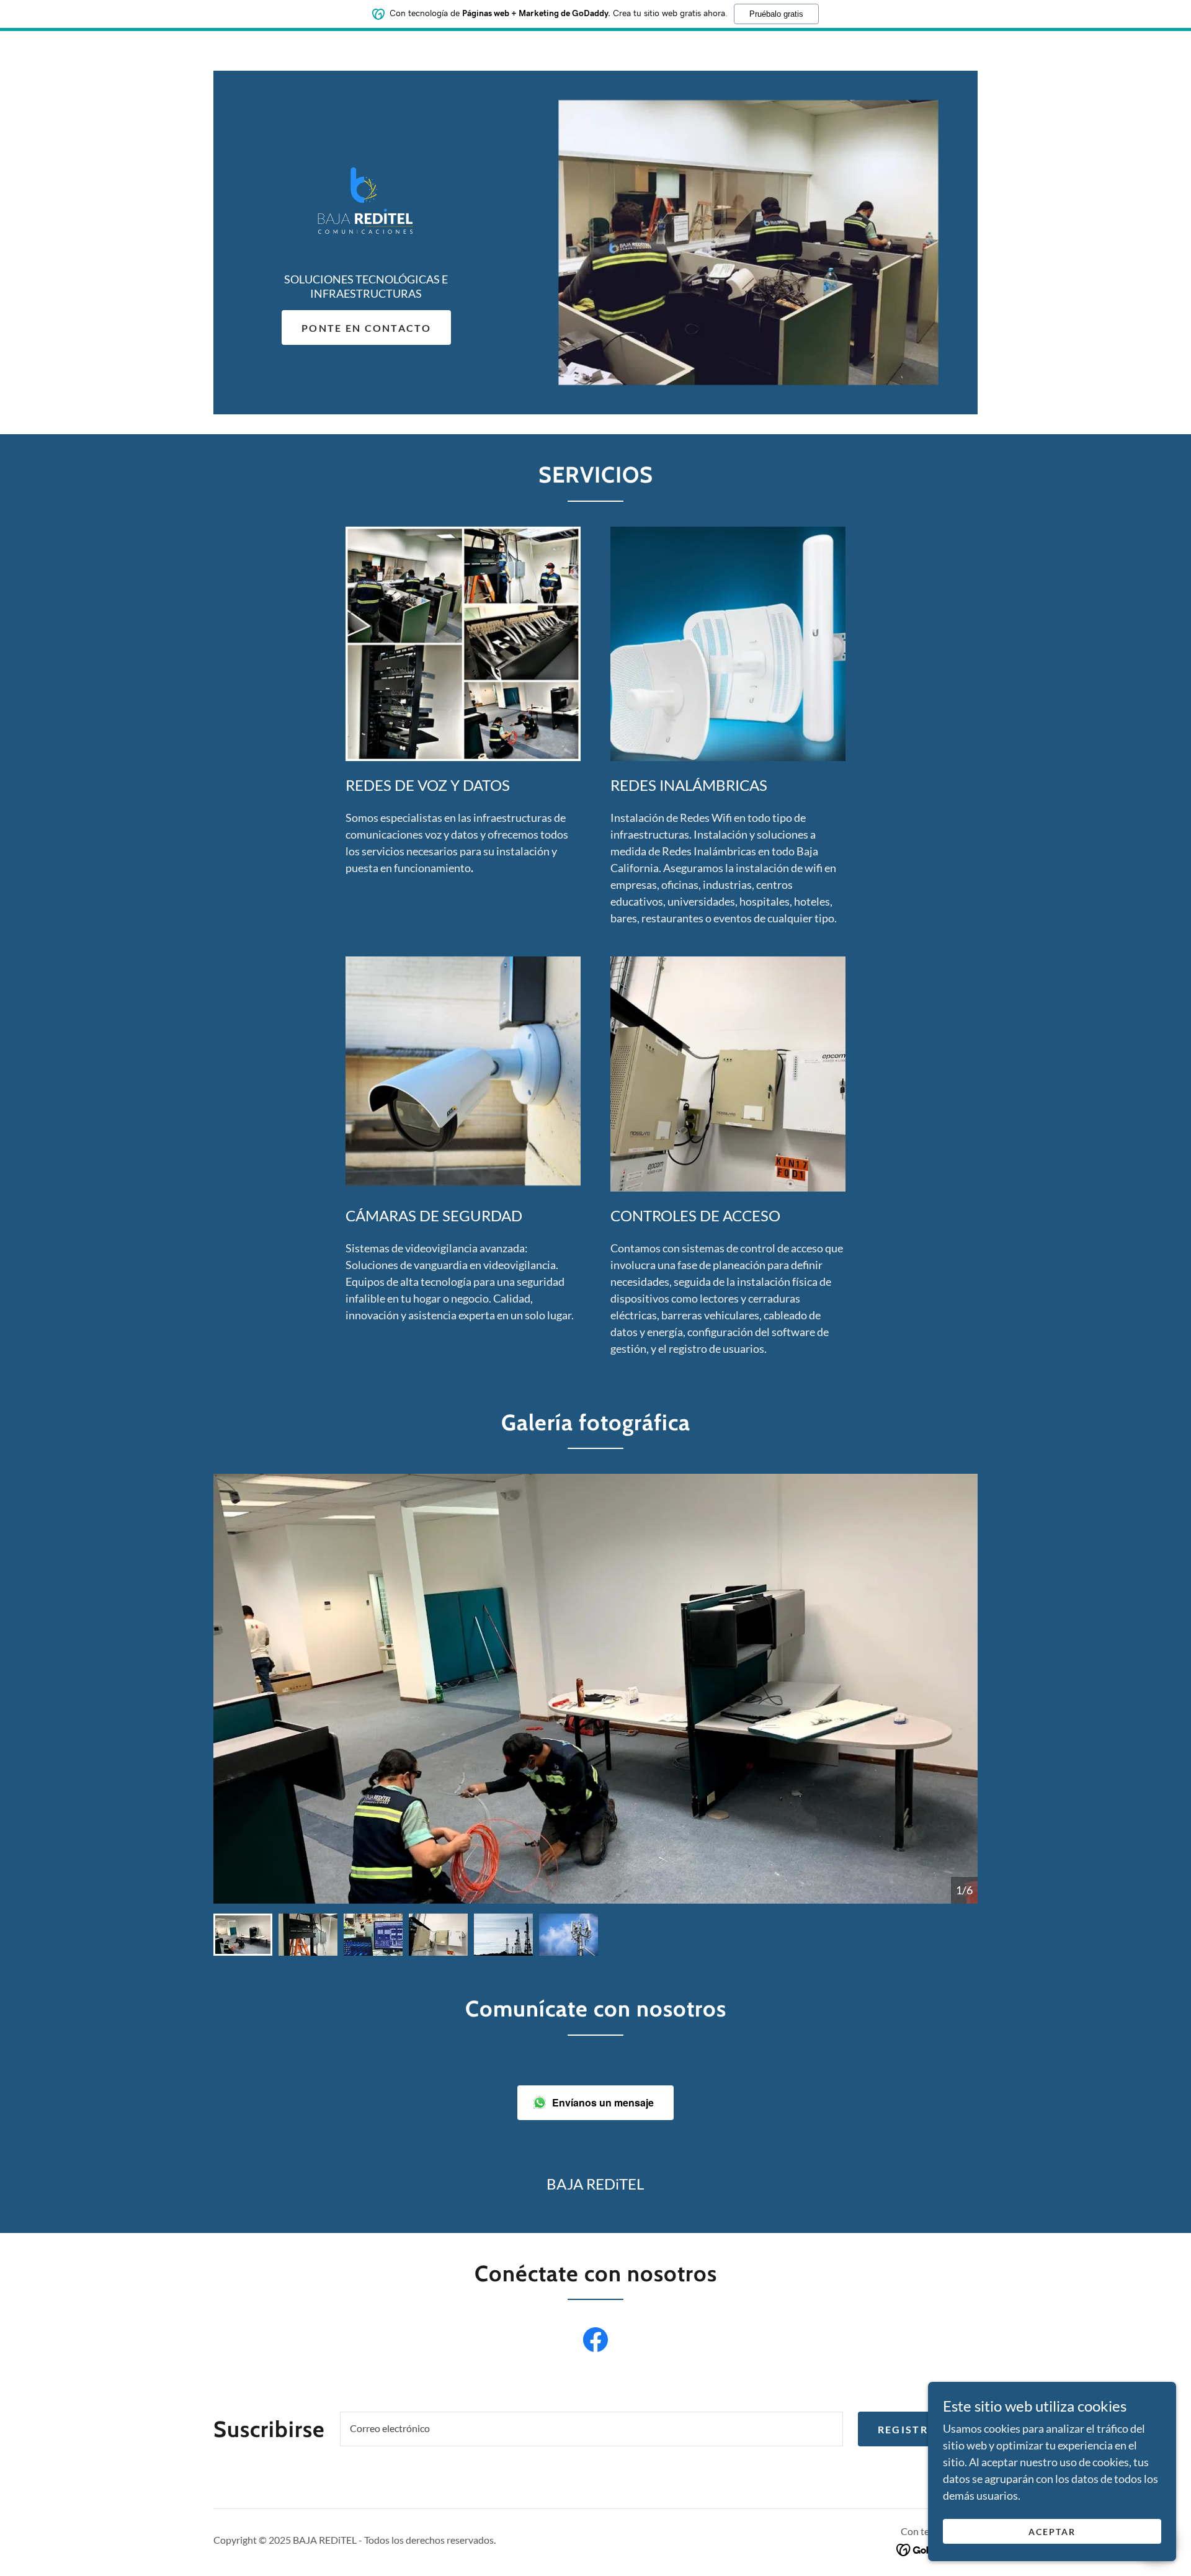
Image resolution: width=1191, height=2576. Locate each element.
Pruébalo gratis (776, 14)
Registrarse (918, 2429)
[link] (366, 200)
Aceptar (1052, 2532)
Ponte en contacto (366, 328)
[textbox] (591, 2429)
